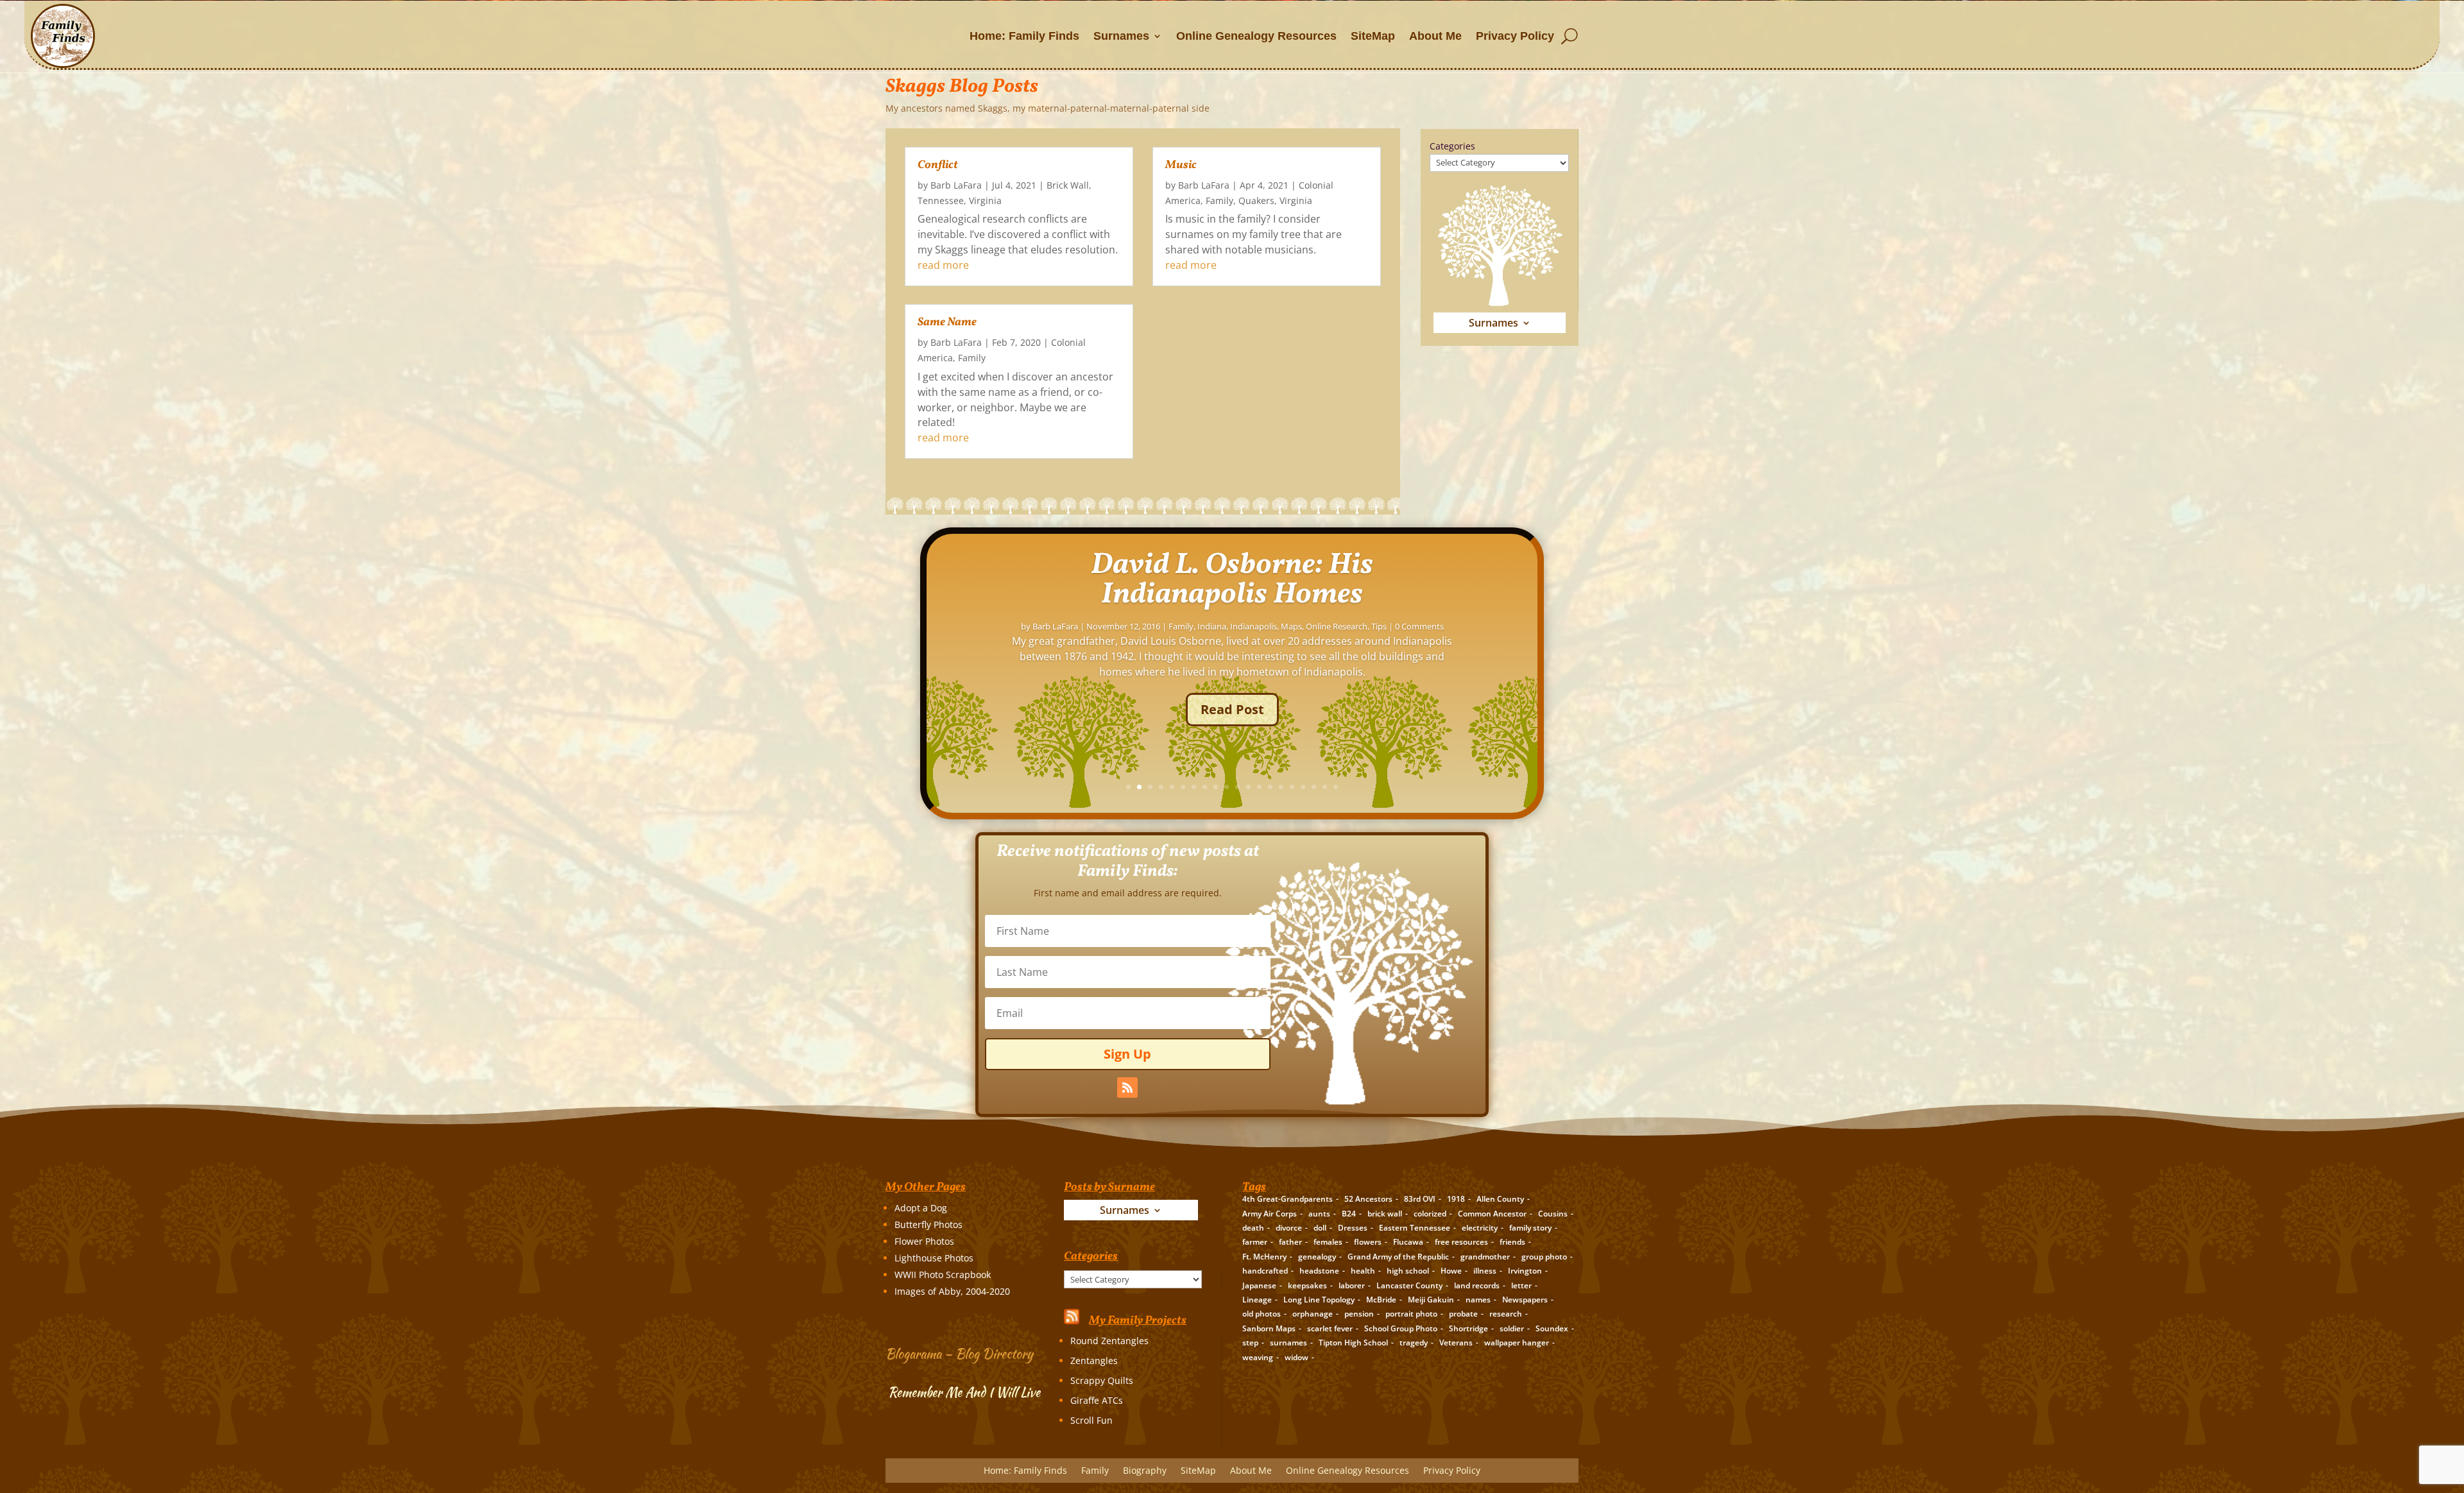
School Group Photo (1401, 1328)
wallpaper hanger (1517, 1343)
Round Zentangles (1109, 1341)
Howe (1451, 1271)
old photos (1262, 1314)
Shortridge (1468, 1328)
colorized (1430, 1214)
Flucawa (1408, 1242)
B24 (1349, 1214)
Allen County (1500, 1199)
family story (1530, 1228)
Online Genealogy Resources (1256, 36)
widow (1296, 1357)
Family (972, 358)
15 (1281, 787)
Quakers (1256, 200)
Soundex (1552, 1328)
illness (1485, 1271)
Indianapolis (1269, 653)
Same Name (947, 322)
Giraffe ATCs (1097, 1400)
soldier (1512, 1328)
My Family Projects (1138, 1321)
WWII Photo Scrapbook (943, 1275)
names (1478, 1300)
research (1506, 1314)
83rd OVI (1420, 1199)
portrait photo (1411, 1314)
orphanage (1313, 1314)
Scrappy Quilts (1102, 1380)
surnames (1288, 1343)
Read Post (1232, 736)
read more (943, 265)
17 (1303, 787)
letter (1521, 1285)
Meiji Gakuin (1431, 1300)
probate (1463, 1314)
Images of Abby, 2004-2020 (952, 1291)
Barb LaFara (956, 185)
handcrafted (1265, 1271)
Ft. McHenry (1264, 1257)
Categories (1452, 146)
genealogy (1317, 1257)
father (1290, 1242)
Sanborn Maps (1269, 1328)
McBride (1381, 1300)
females (1328, 1242)
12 (1248, 787)
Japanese (1259, 1285)
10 (1227, 787)
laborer (1352, 1285)
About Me (1435, 36)
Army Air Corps (1270, 1214)
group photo (1544, 1257)
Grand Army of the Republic (1398, 1257)
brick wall (1385, 1214)
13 (1259, 787)
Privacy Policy (1515, 36)
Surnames (1121, 36)
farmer (1255, 1242)
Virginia (985, 200)
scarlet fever (1330, 1328)
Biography (1193, 653)
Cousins (1553, 1214)
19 (1325, 787)
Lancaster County (1409, 1285)
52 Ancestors (1368, 1199)
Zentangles (1094, 1361)
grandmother (1485, 1257)
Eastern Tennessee (1415, 1228)
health (1363, 1271)
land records (1477, 1285)
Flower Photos (924, 1241)
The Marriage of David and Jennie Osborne (1232, 606)
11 (1237, 787)
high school (1408, 1271)
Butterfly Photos (928, 1224)
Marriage (1313, 653)
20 (1336, 787)
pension (1359, 1314)
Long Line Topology (1319, 1300)
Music (1181, 165)
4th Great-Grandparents (1288, 1199)
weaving (1258, 1357)
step (1250, 1343)
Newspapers (1525, 1300)
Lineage (1257, 1300)
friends (1512, 1242)
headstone (1319, 1271)
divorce (1289, 1228)
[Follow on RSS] (1127, 1088)
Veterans (1456, 1343)
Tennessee (941, 200)
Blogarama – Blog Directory (959, 1353)
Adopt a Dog (921, 1208)
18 (1314, 787)
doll (1320, 1228)
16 (1292, 787)
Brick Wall (1068, 185)
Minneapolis (1357, 653)
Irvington (1525, 1271)
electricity (1480, 1228)
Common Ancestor (1492, 1214)
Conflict (938, 165)
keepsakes (1307, 1285)
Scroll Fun (1091, 1420)
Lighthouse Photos (934, 1258)
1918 (1456, 1199)
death (1253, 1228)
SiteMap (1373, 36)
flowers (1368, 1242)
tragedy (1414, 1343)
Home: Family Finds (1024, 36)
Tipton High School (1353, 1343)
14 (1270, 787)
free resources (1461, 1242)
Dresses (1353, 1228)
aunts (1319, 1214)
